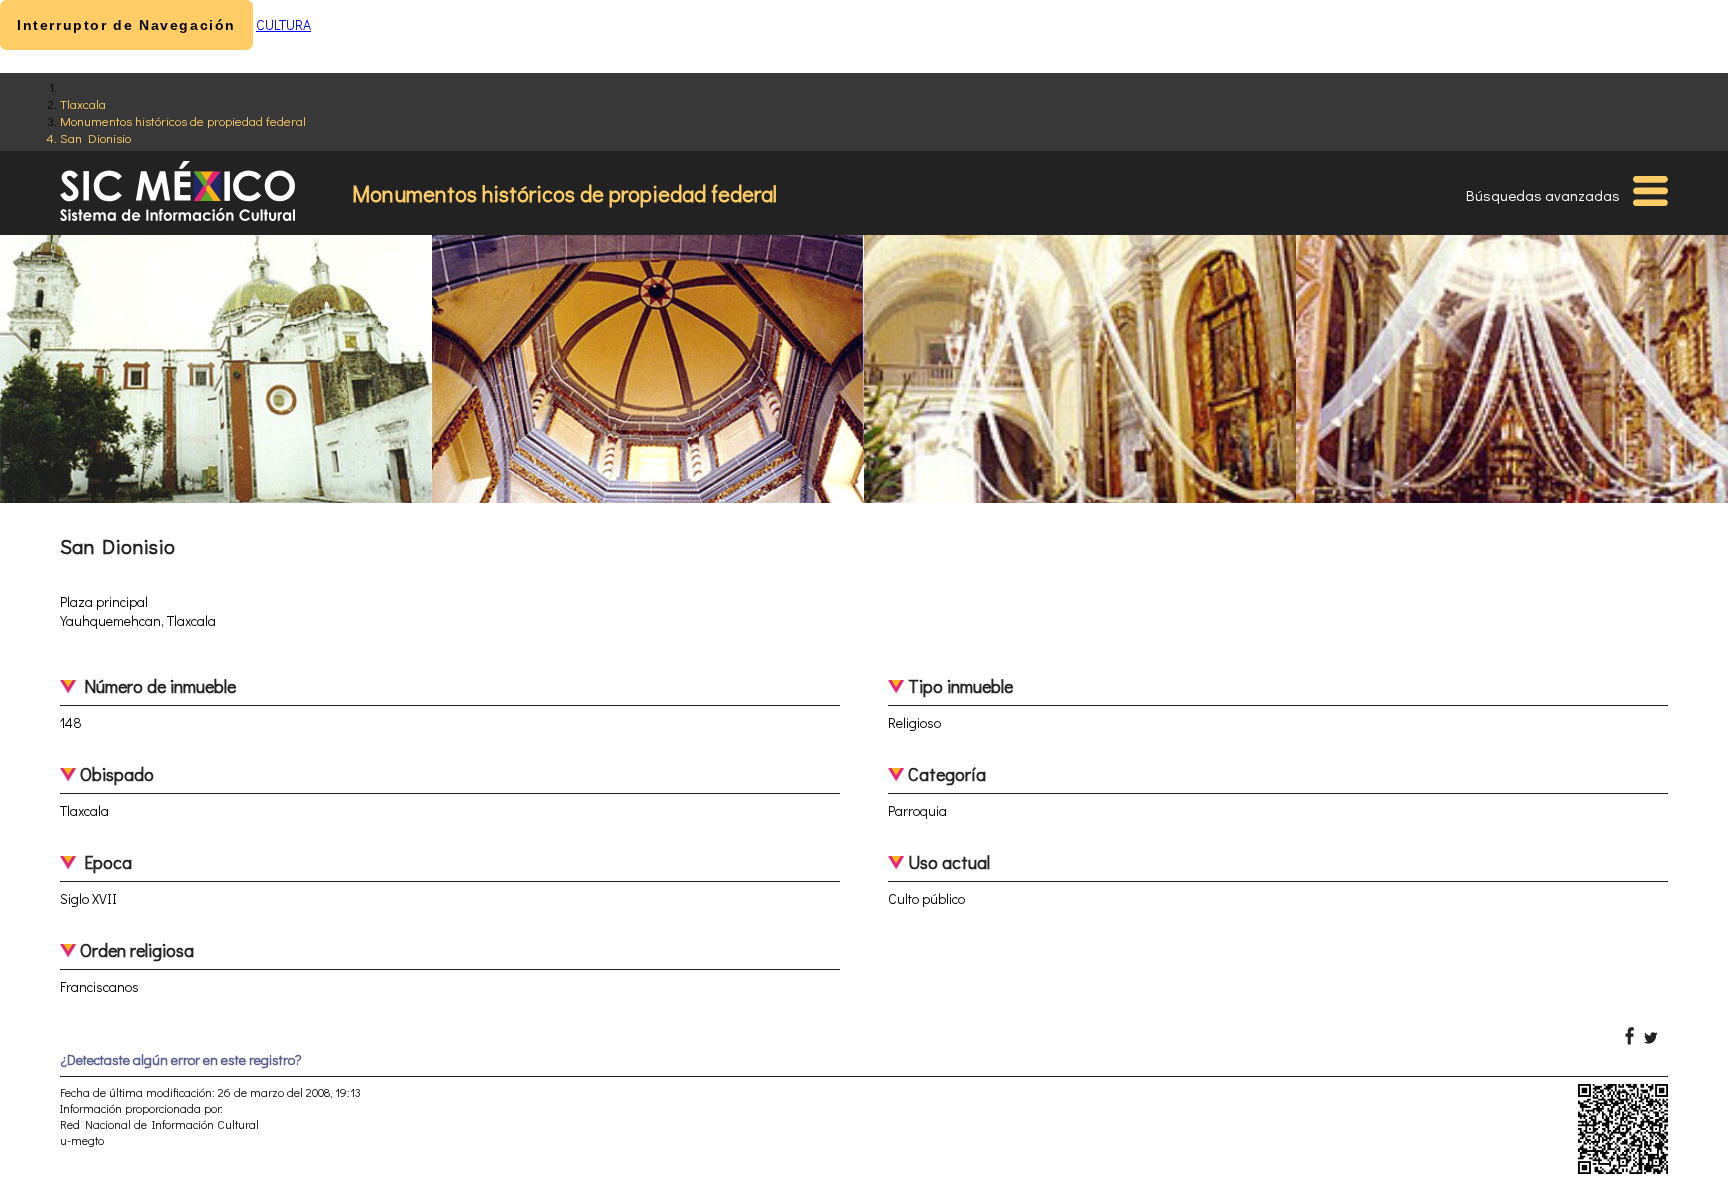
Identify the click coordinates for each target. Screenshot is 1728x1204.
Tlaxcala (83, 103)
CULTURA (283, 24)
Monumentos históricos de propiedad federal (183, 120)
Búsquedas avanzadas (1543, 195)
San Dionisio (95, 137)
